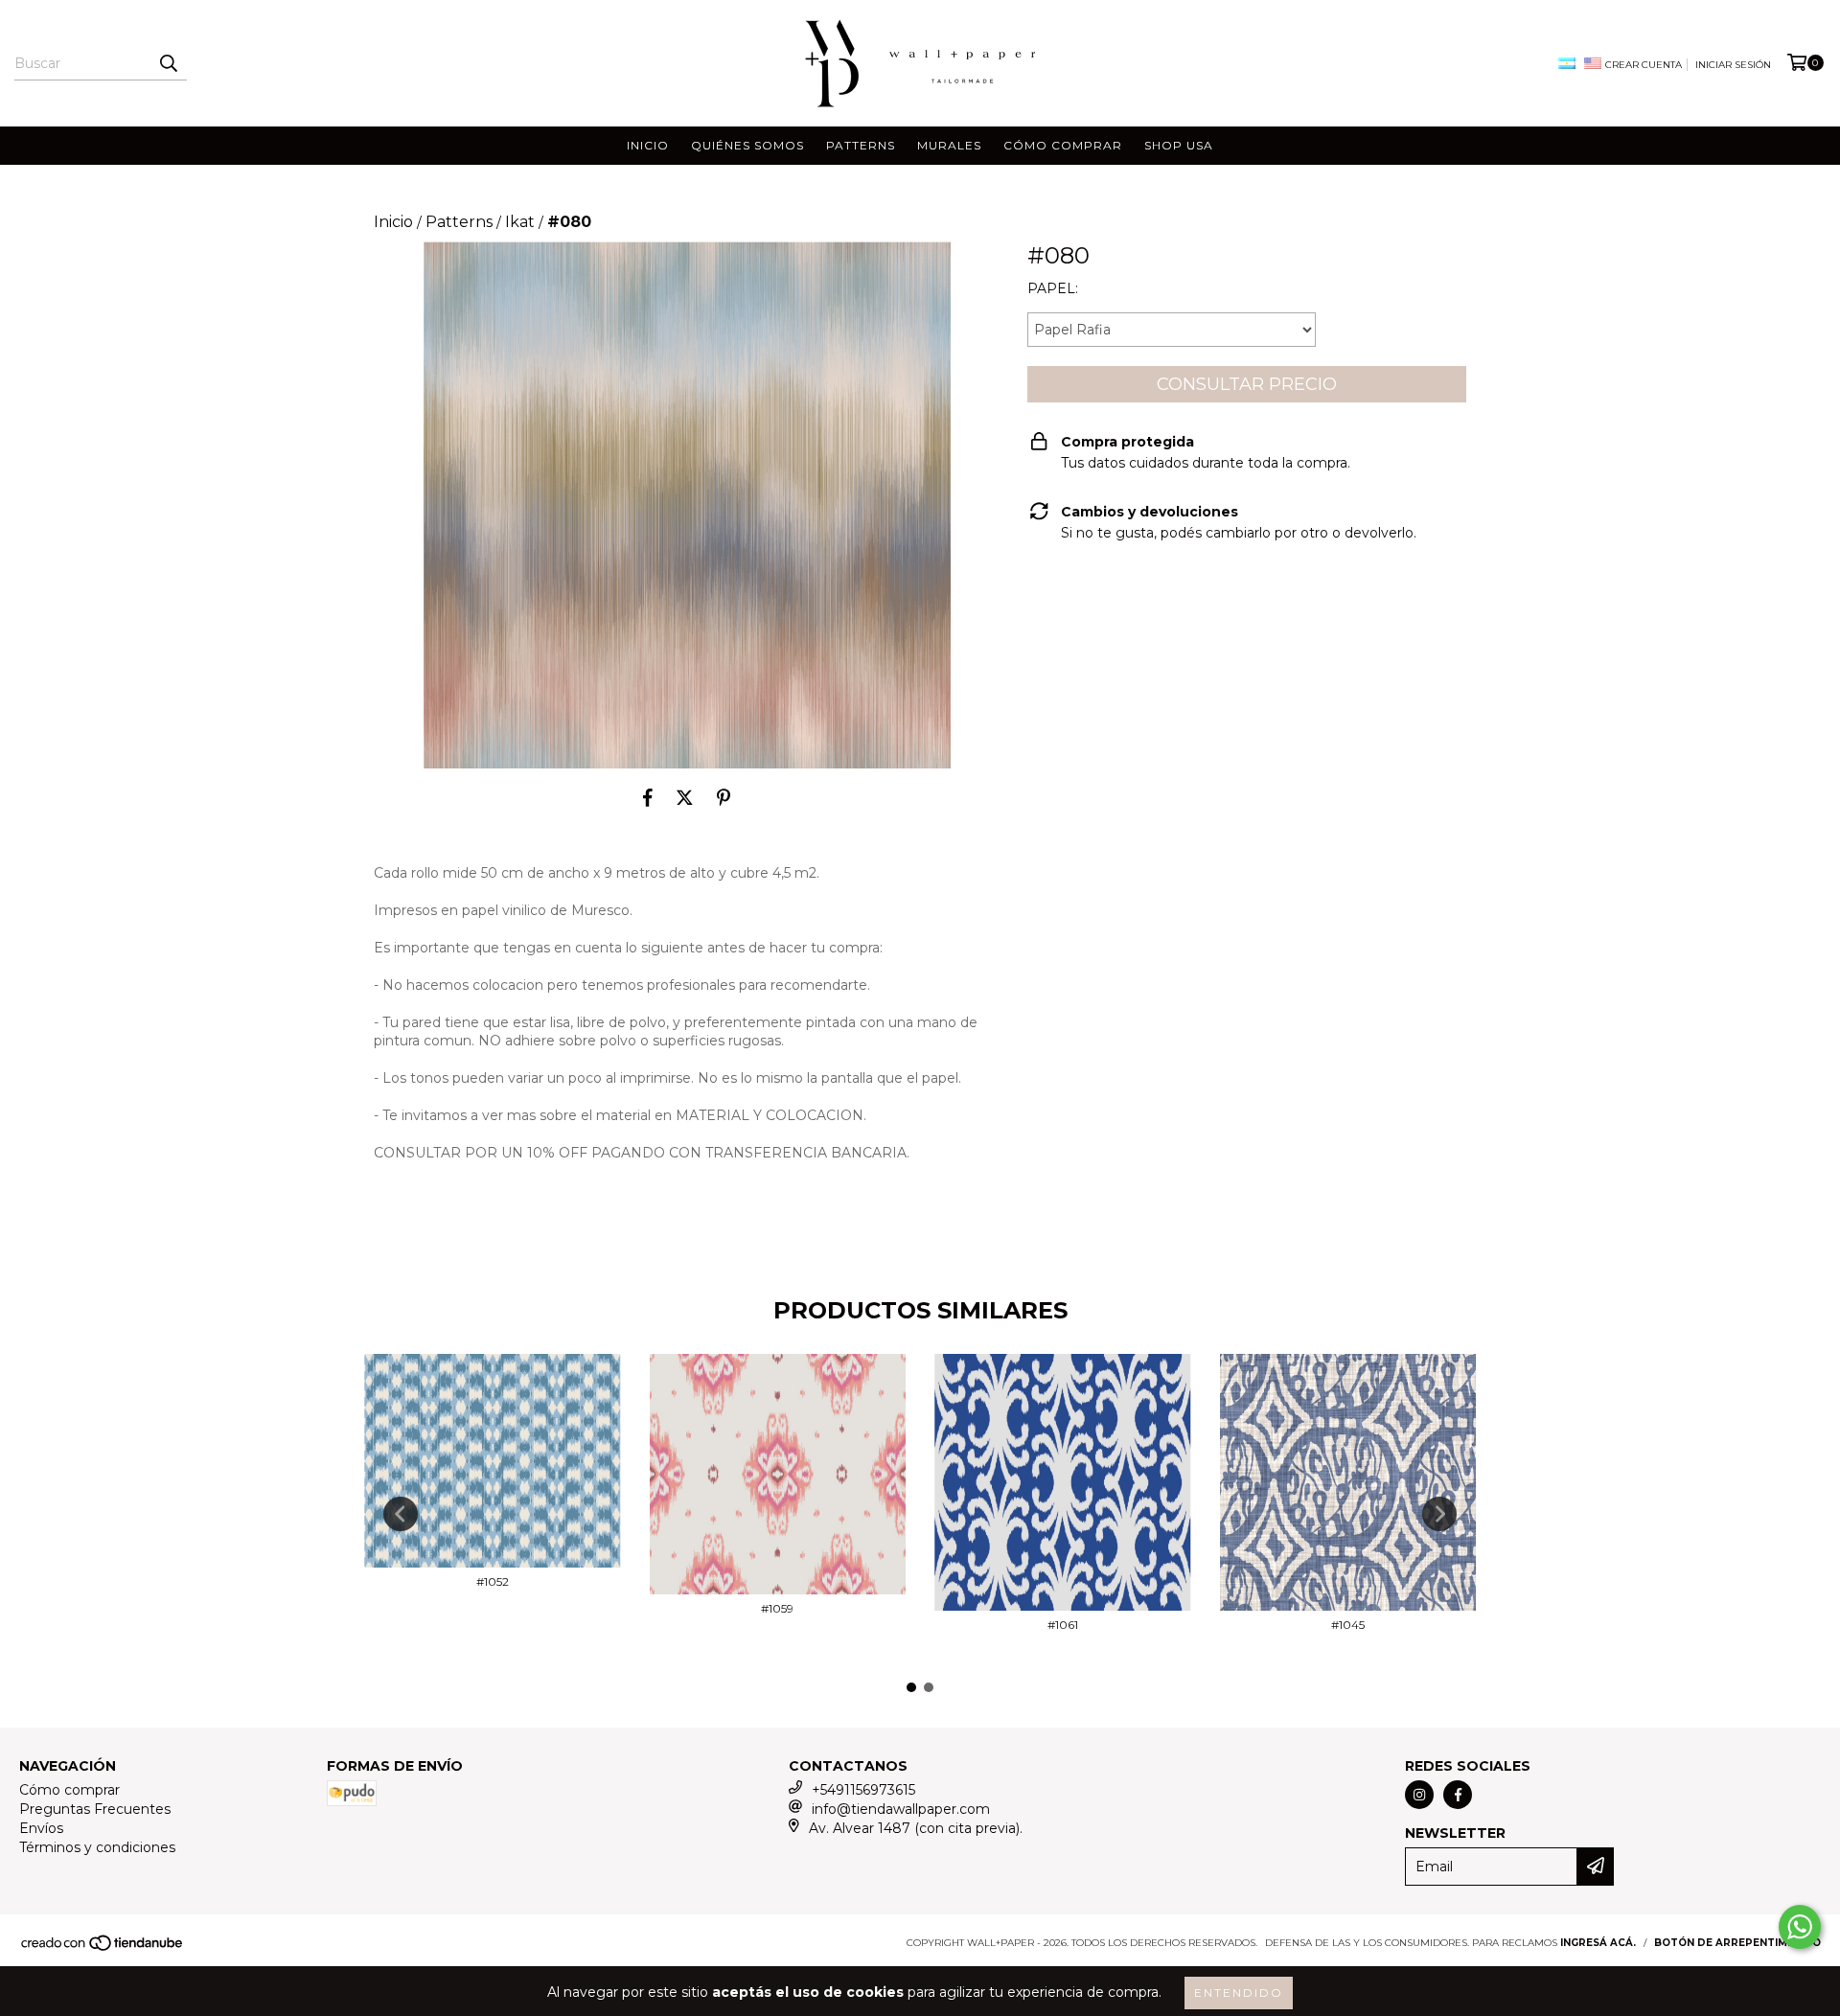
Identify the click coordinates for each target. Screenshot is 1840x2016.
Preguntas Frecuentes (95, 1809)
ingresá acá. (1598, 1943)
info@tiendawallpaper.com (901, 1809)
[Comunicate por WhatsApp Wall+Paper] (1800, 1927)
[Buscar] (168, 63)
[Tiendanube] (103, 1948)
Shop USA (1179, 145)
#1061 (1063, 1625)
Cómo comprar (1063, 145)
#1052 (493, 1581)
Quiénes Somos (747, 145)
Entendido (1239, 1993)
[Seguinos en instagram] (1419, 1795)
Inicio (648, 145)
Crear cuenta (1644, 65)
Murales (949, 145)
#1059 (777, 1608)
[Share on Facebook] (648, 797)
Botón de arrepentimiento (1737, 1943)
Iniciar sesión (1733, 65)
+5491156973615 (863, 1790)
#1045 (1348, 1625)
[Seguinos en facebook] (1458, 1795)
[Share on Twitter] (685, 797)
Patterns (861, 145)
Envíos (41, 1828)
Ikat (520, 222)
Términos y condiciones (97, 1847)
